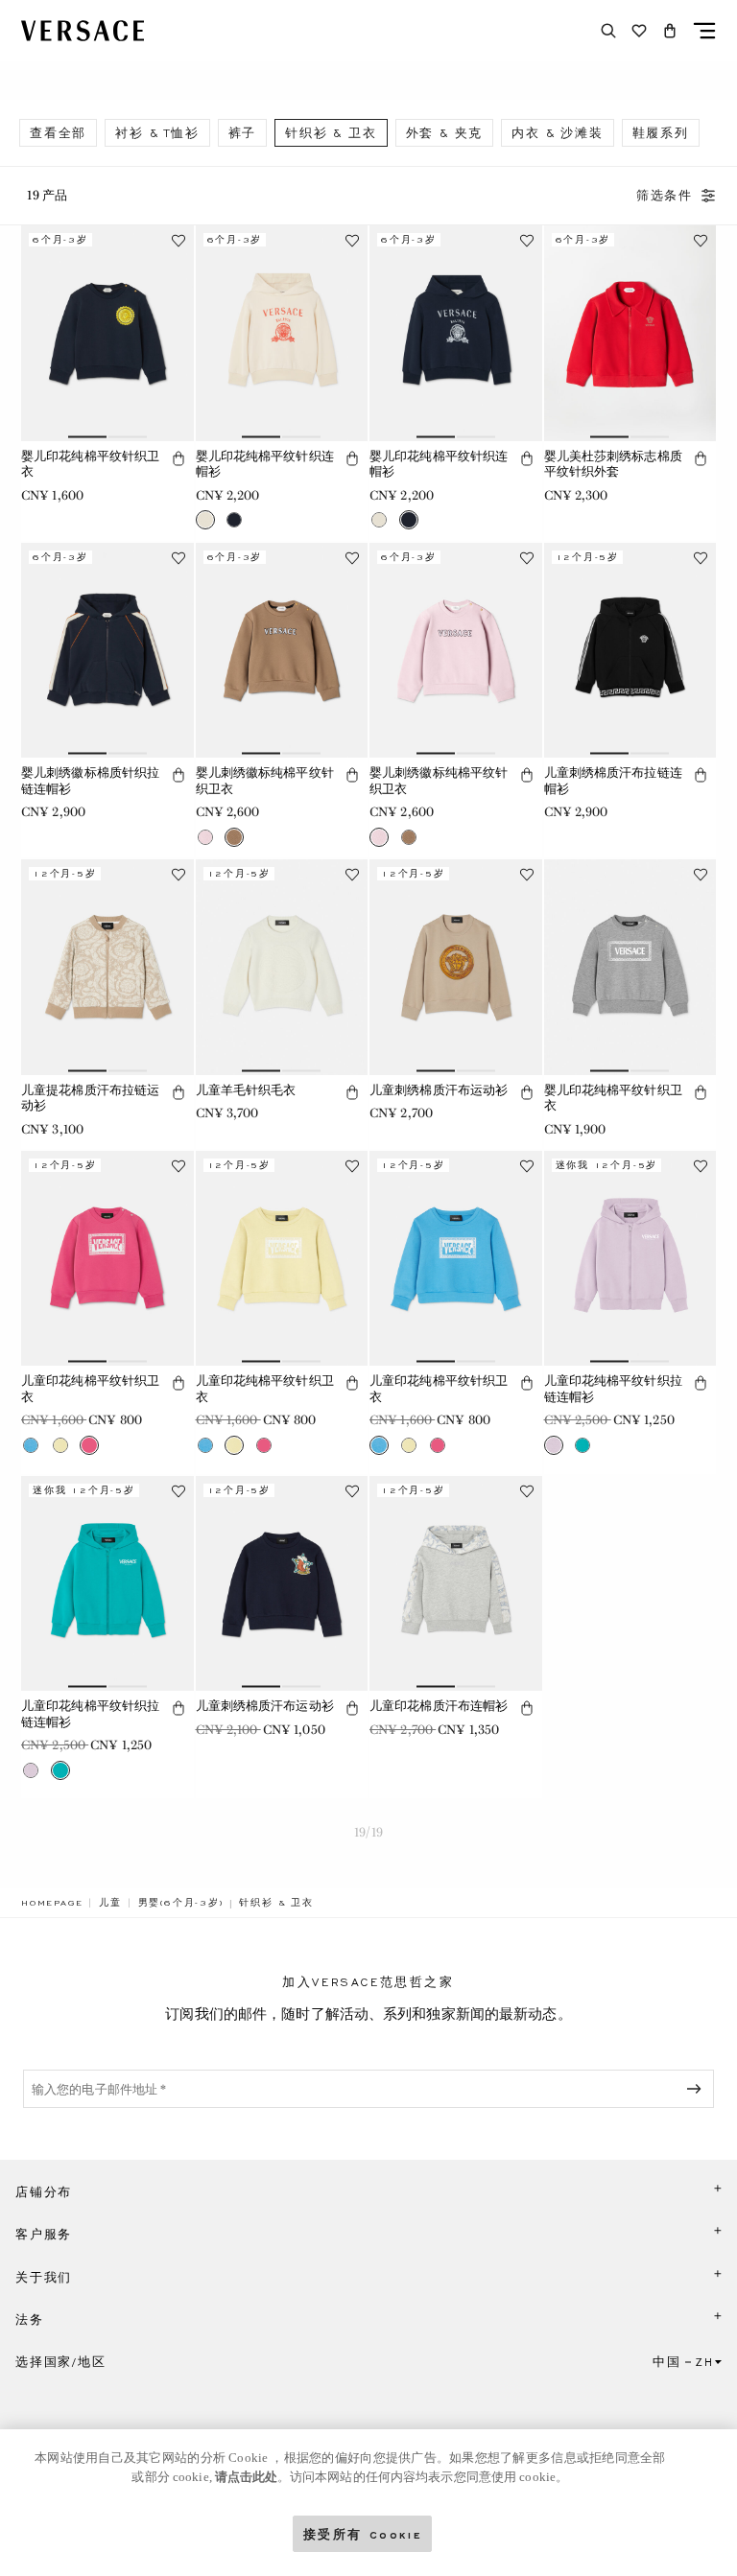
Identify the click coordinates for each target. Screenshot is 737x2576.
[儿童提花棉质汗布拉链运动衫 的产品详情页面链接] (107, 967)
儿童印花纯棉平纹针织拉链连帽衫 (613, 1389)
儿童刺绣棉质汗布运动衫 (439, 1090)
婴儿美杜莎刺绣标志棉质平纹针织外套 (613, 464)
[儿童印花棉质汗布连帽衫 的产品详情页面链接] (456, 1583)
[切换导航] (704, 31)
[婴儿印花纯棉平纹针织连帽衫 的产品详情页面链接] (282, 333)
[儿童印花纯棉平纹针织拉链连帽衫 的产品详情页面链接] (630, 1258)
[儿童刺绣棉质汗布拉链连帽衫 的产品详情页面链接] (630, 650)
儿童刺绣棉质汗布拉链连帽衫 (613, 781)
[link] (52, 1903)
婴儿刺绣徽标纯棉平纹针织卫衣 (265, 781)
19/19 (368, 1832)
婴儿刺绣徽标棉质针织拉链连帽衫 (90, 781)
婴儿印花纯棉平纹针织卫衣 (90, 464)
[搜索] (608, 31)
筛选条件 (665, 196)
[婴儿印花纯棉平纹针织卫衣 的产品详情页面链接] (107, 333)
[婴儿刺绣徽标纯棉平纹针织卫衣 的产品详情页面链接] (282, 650)
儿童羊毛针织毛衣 (246, 1090)
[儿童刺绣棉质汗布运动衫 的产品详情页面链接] (456, 967)
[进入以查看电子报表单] (698, 2089)
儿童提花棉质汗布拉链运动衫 (90, 1098)
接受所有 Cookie (363, 2533)
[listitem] (58, 133)
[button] (670, 31)
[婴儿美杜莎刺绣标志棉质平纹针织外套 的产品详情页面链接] (630, 333)
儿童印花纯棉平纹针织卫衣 (90, 1389)
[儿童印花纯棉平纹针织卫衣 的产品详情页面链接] (107, 1258)
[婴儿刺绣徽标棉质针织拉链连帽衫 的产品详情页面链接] (107, 650)
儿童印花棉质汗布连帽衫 (439, 1706)
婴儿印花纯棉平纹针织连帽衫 (265, 464)
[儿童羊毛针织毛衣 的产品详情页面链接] (282, 967)
